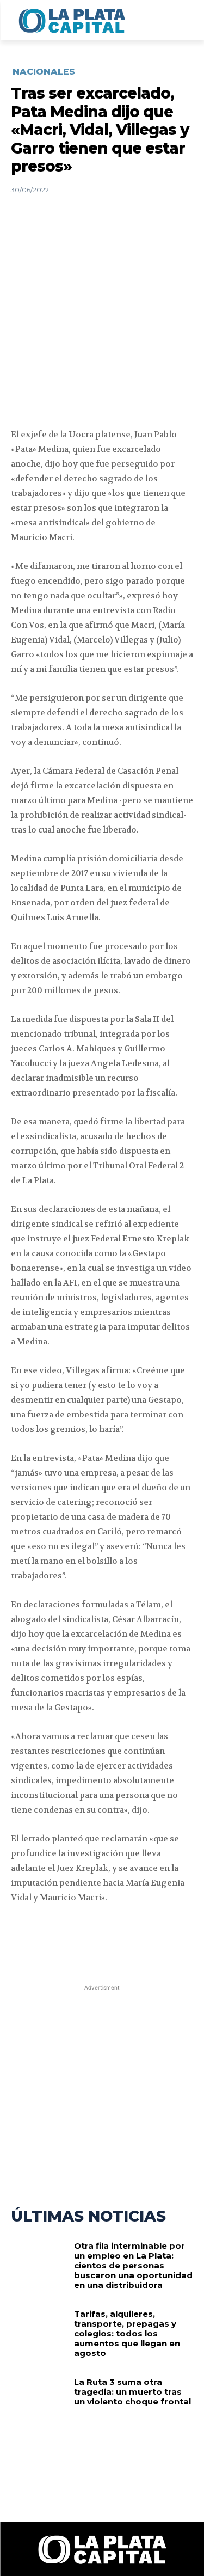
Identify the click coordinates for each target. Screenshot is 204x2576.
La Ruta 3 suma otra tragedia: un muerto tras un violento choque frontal (132, 2392)
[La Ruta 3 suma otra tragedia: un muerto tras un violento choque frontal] (38, 2402)
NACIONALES (44, 72)
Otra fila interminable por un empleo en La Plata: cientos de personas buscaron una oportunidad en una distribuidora (133, 2265)
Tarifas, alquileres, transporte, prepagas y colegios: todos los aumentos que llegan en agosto (127, 2333)
